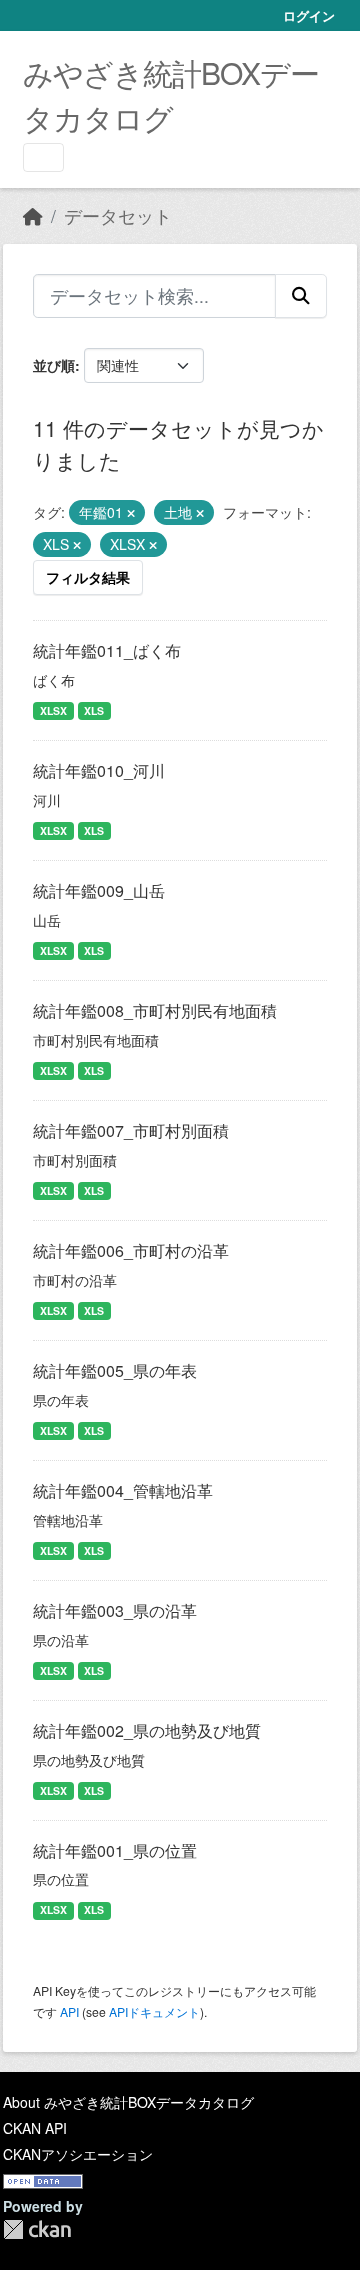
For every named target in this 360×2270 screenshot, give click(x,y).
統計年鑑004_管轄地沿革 (123, 1490)
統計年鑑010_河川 (99, 770)
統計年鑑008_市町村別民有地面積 (155, 1010)
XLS (94, 710)
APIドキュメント (154, 2011)
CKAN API (35, 2128)
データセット (118, 215)
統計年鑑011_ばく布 (107, 650)
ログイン (309, 15)
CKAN (37, 2229)
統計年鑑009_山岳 (99, 890)
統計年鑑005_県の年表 (115, 1370)
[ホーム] (33, 215)
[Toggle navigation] (43, 157)
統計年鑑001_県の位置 (115, 1850)
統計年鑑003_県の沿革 (115, 1610)
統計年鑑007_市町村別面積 (131, 1130)
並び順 (54, 365)
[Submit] (301, 296)
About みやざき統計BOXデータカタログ (128, 2102)
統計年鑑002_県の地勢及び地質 (147, 1730)
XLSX (53, 710)
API (69, 2011)
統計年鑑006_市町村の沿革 (131, 1250)
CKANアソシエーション (78, 2154)
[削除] (131, 513)
